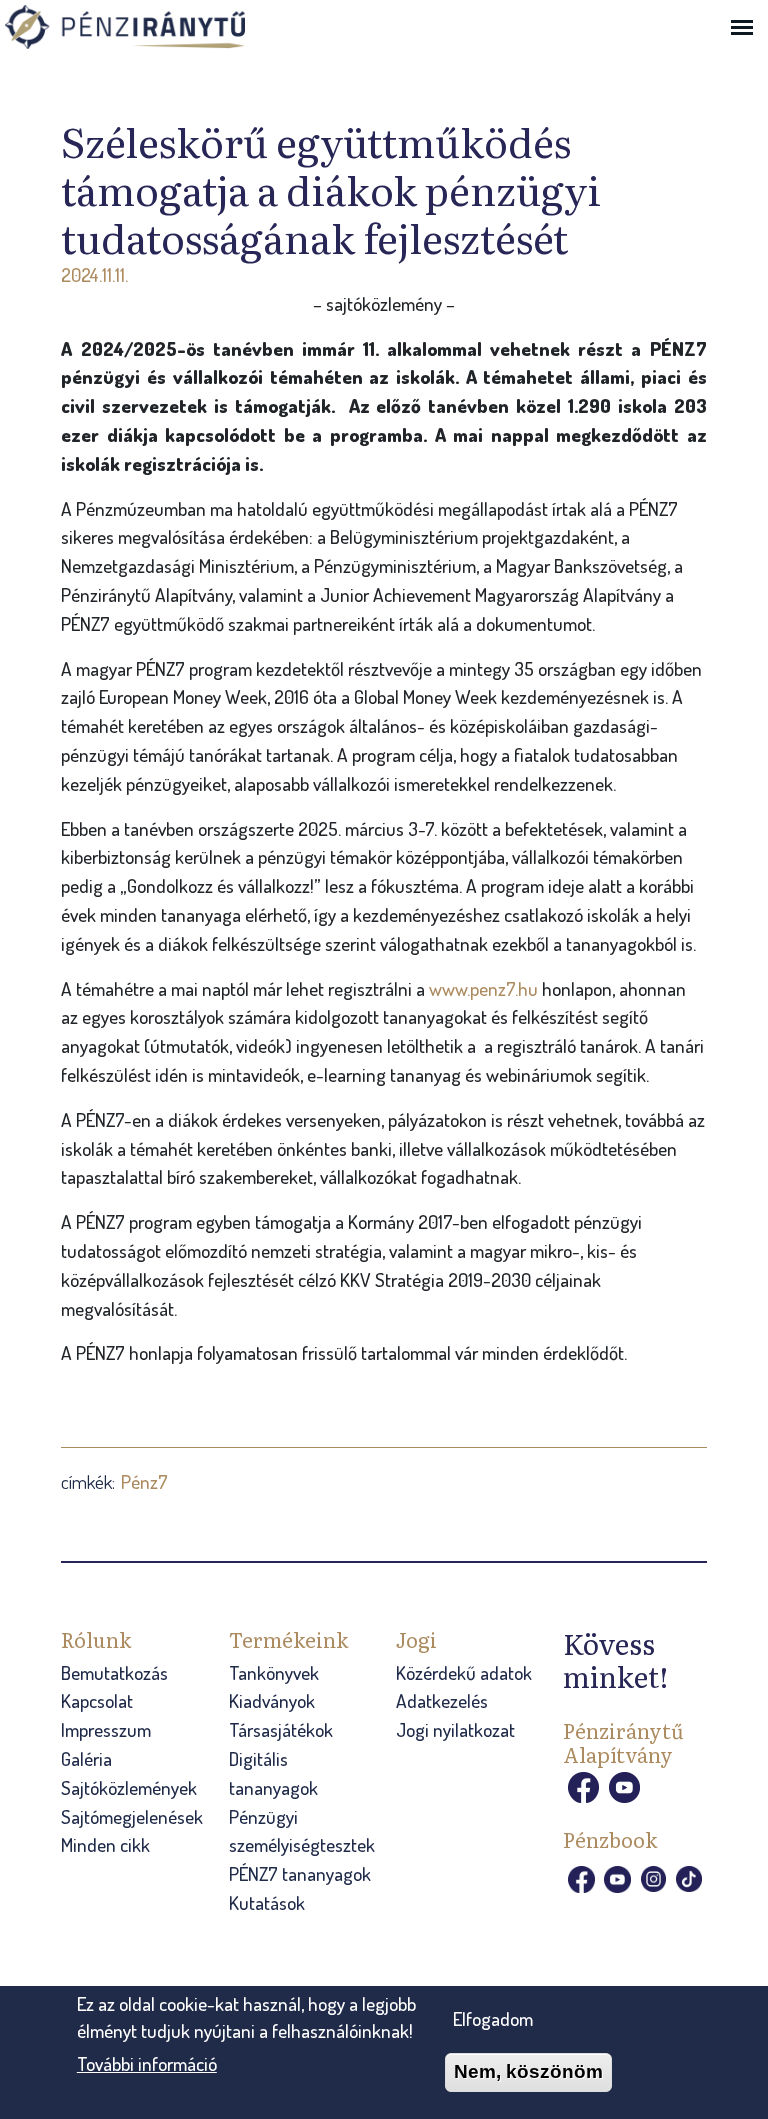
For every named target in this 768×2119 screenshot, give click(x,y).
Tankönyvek (274, 1672)
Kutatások (267, 1902)
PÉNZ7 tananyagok (300, 1873)
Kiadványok (272, 1700)
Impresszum (106, 1729)
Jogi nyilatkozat (455, 1729)
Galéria (86, 1758)
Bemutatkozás (114, 1672)
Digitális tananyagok (273, 1773)
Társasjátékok (281, 1729)
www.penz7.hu (483, 988)
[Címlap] (155, 29)
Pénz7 (144, 1481)
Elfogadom (493, 2018)
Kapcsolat (97, 1700)
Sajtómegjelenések (132, 1816)
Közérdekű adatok (464, 1672)
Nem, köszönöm (528, 2071)
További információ (147, 2063)
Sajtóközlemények (129, 1787)
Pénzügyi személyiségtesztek (302, 1831)
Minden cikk (105, 1844)
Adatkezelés (442, 1700)
